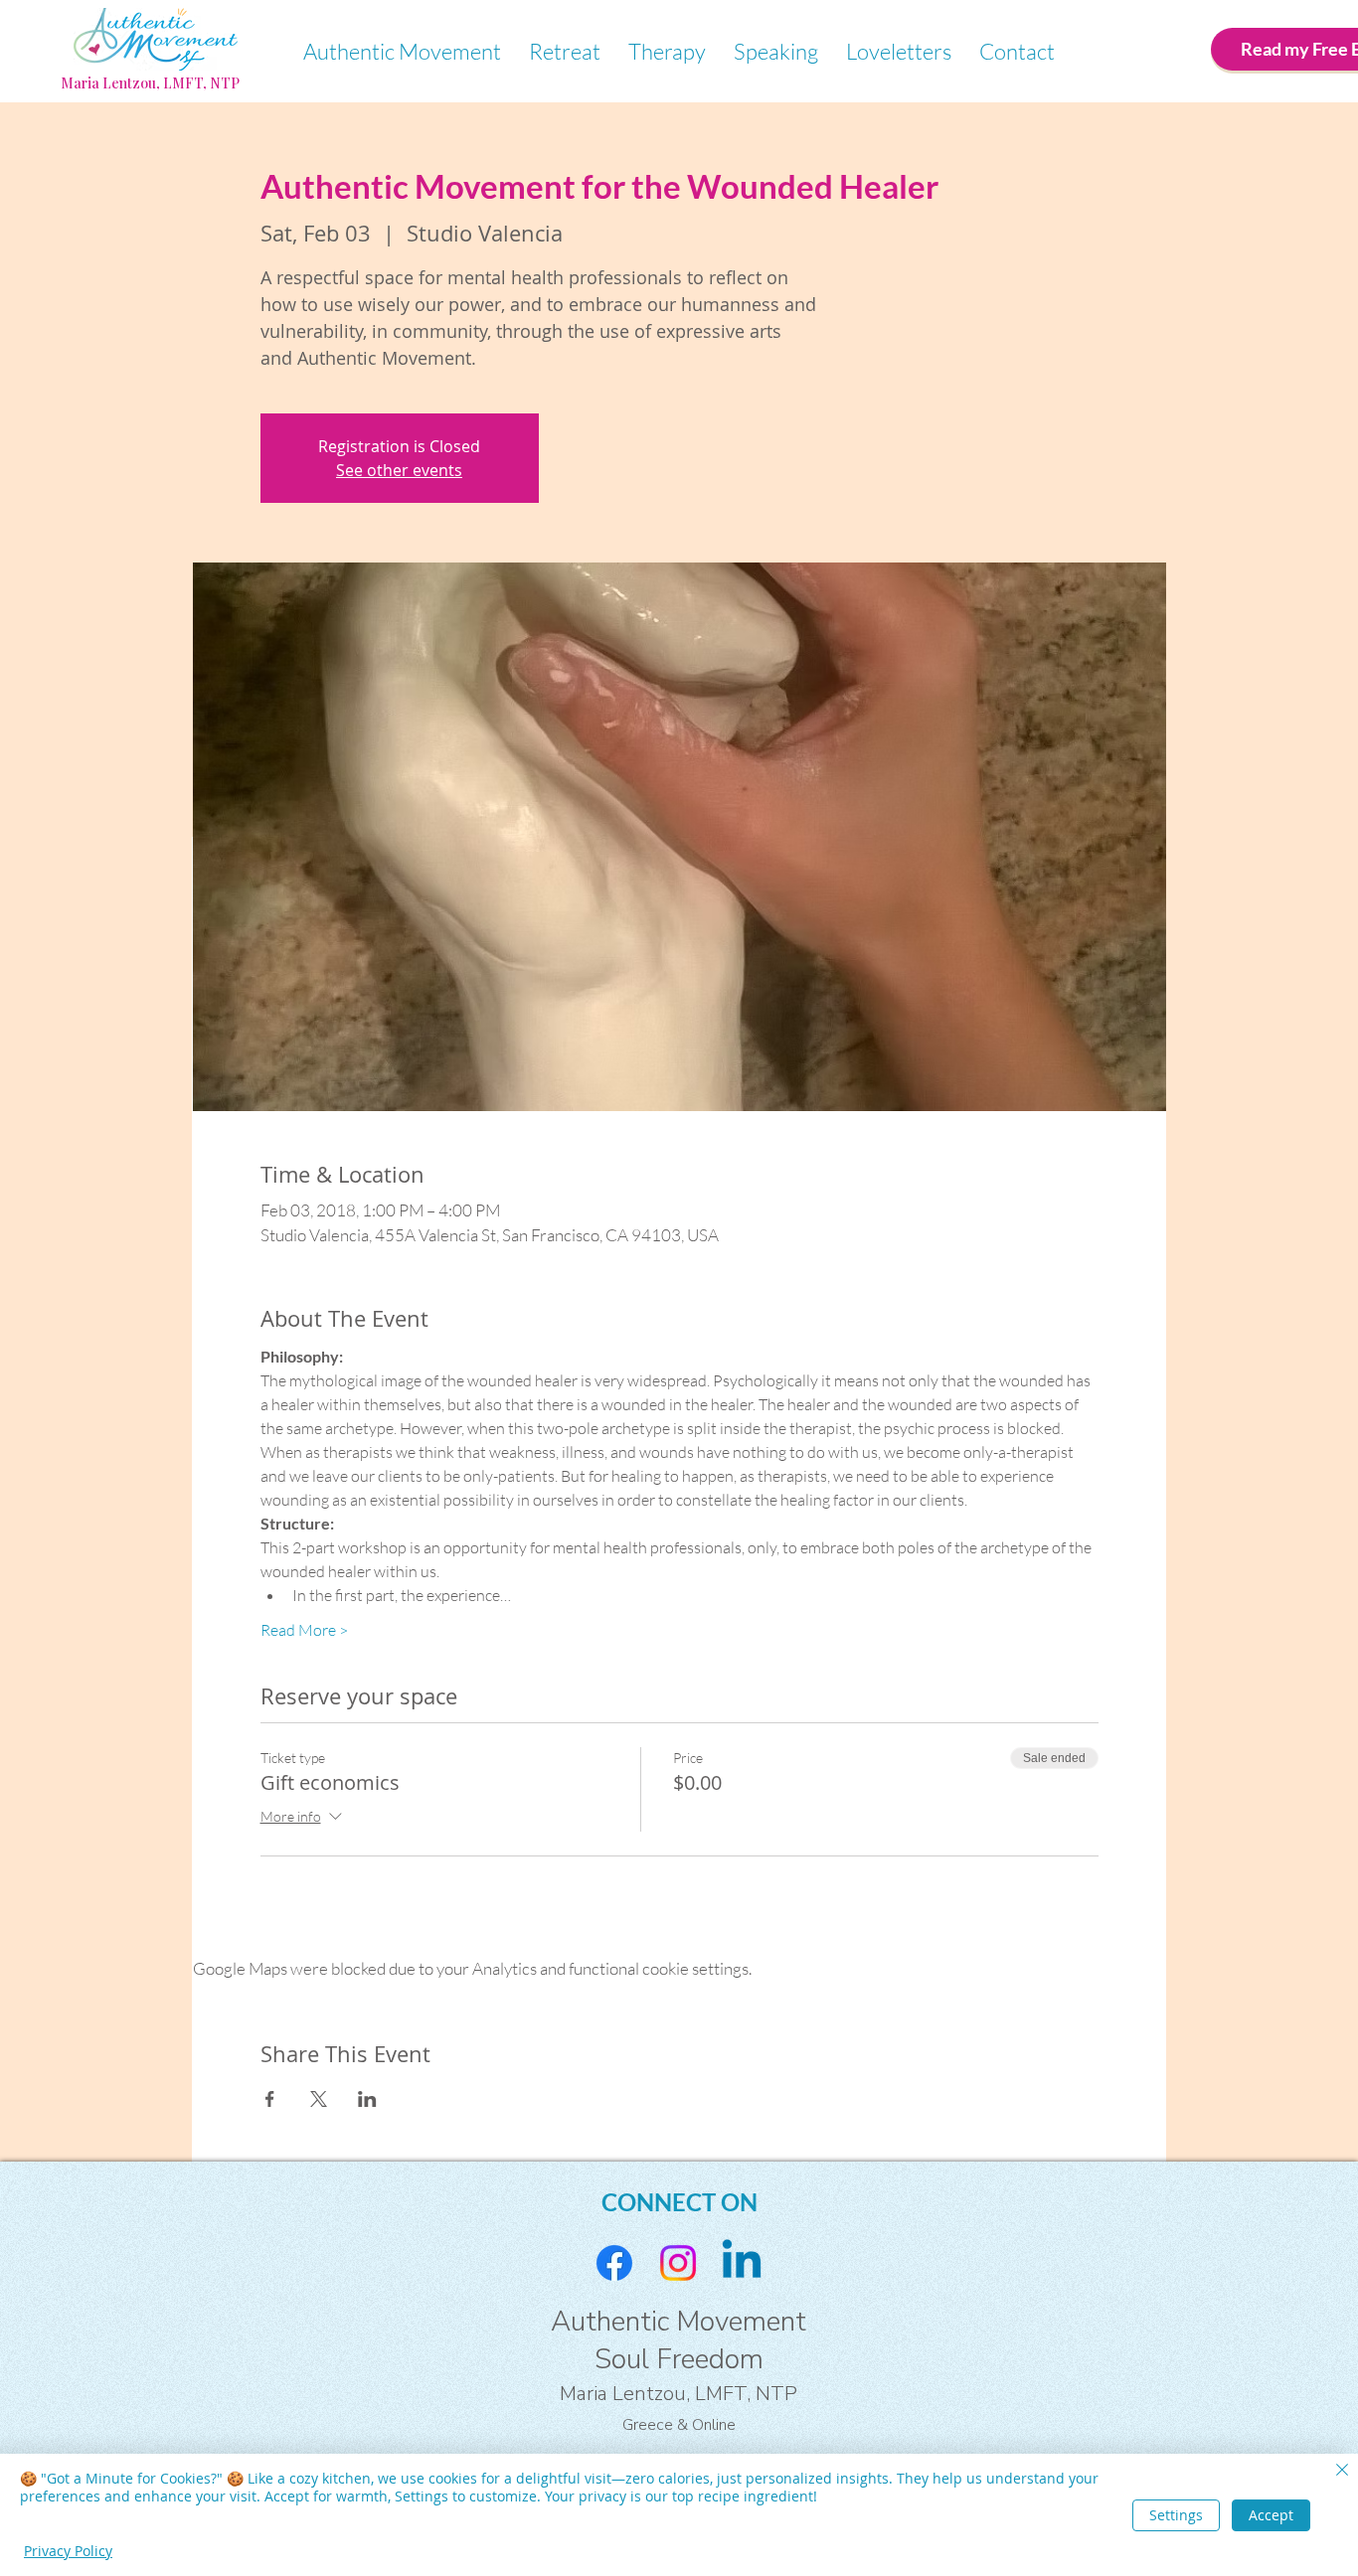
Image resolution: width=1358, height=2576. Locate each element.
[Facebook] (614, 2263)
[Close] (1342, 2472)
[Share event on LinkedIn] (367, 2099)
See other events (399, 470)
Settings (1176, 2515)
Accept (1271, 2515)
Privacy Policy (68, 2551)
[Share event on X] (319, 2099)
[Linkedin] (742, 2263)
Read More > (304, 1630)
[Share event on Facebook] (270, 2099)
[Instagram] (678, 2263)
